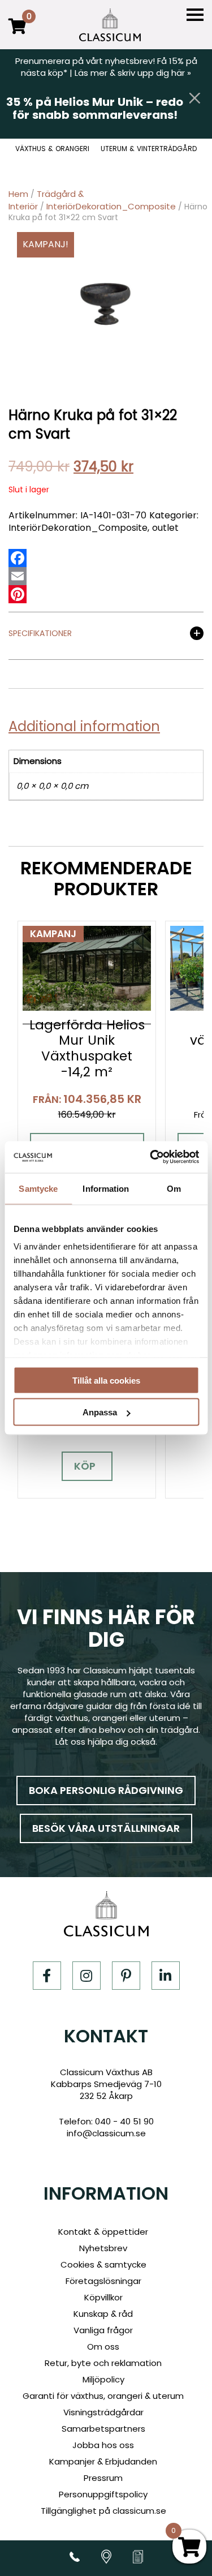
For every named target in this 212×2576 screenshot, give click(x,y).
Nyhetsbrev (103, 2248)
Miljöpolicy (103, 2379)
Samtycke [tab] (38, 1188)
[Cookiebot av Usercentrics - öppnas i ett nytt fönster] (151, 1157)
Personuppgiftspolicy (103, 2494)
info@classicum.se (106, 2133)
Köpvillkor (103, 2297)
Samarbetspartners (103, 2429)
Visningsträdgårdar (103, 2412)
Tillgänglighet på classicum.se (103, 2511)
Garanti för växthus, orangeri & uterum (103, 2396)
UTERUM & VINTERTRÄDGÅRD (149, 149)
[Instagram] (86, 1976)
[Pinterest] (18, 594)
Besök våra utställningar (106, 1828)
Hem (18, 194)
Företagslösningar (103, 2281)
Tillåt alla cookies (106, 1380)
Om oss (103, 2347)
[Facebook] (18, 558)
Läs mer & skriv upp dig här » (133, 73)
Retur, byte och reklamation (103, 2363)
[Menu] (195, 15)
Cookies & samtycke (103, 2264)
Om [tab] (174, 1188)
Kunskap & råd (103, 2314)
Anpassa (100, 1412)
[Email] (18, 576)
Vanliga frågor (103, 2330)
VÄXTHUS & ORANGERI (52, 149)
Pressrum (103, 2478)
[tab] (88, 727)
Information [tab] (106, 1188)
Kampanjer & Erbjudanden (103, 2461)
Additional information (84, 726)
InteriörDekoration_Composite (111, 206)
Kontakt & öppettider (103, 2232)
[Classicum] (110, 25)
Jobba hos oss (103, 2445)
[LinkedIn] (166, 1976)
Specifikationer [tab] (40, 634)
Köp (85, 1466)
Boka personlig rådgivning (106, 1790)
